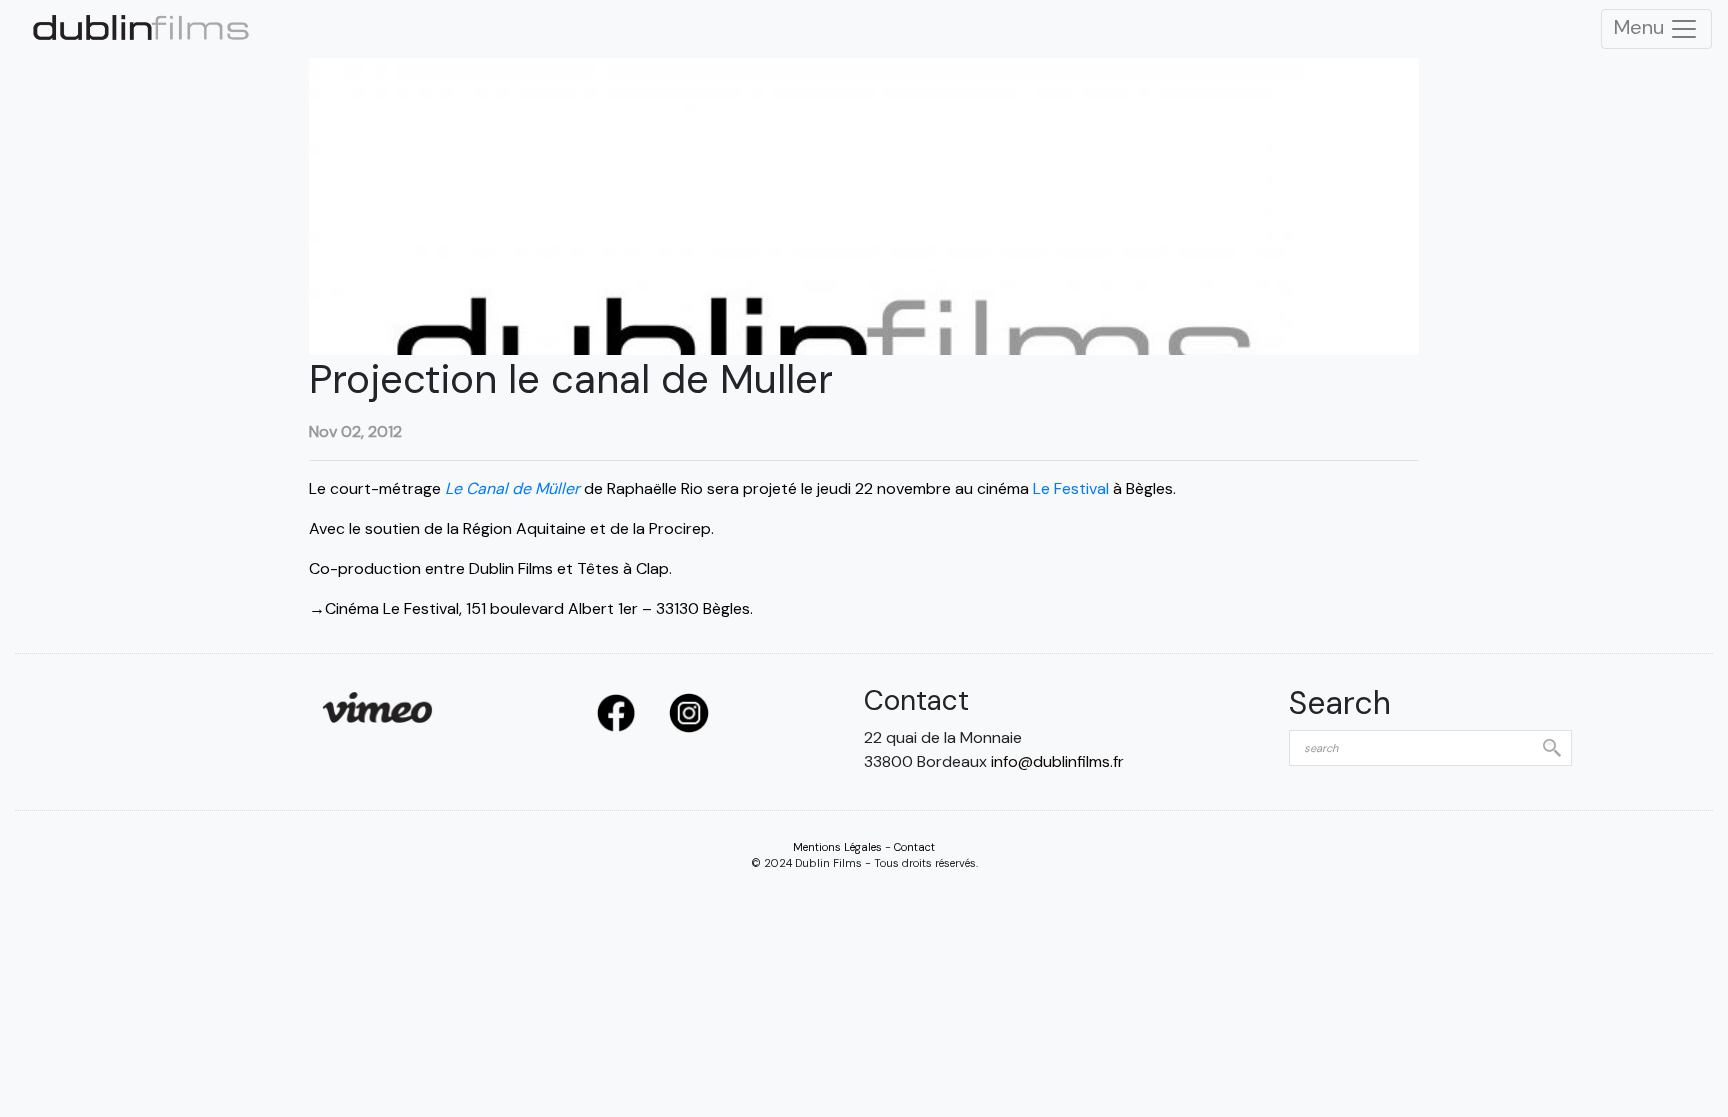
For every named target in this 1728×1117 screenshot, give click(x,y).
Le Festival (1071, 488)
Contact (914, 847)
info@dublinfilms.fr (1057, 761)
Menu (1641, 27)
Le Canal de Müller (510, 488)
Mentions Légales (837, 847)
